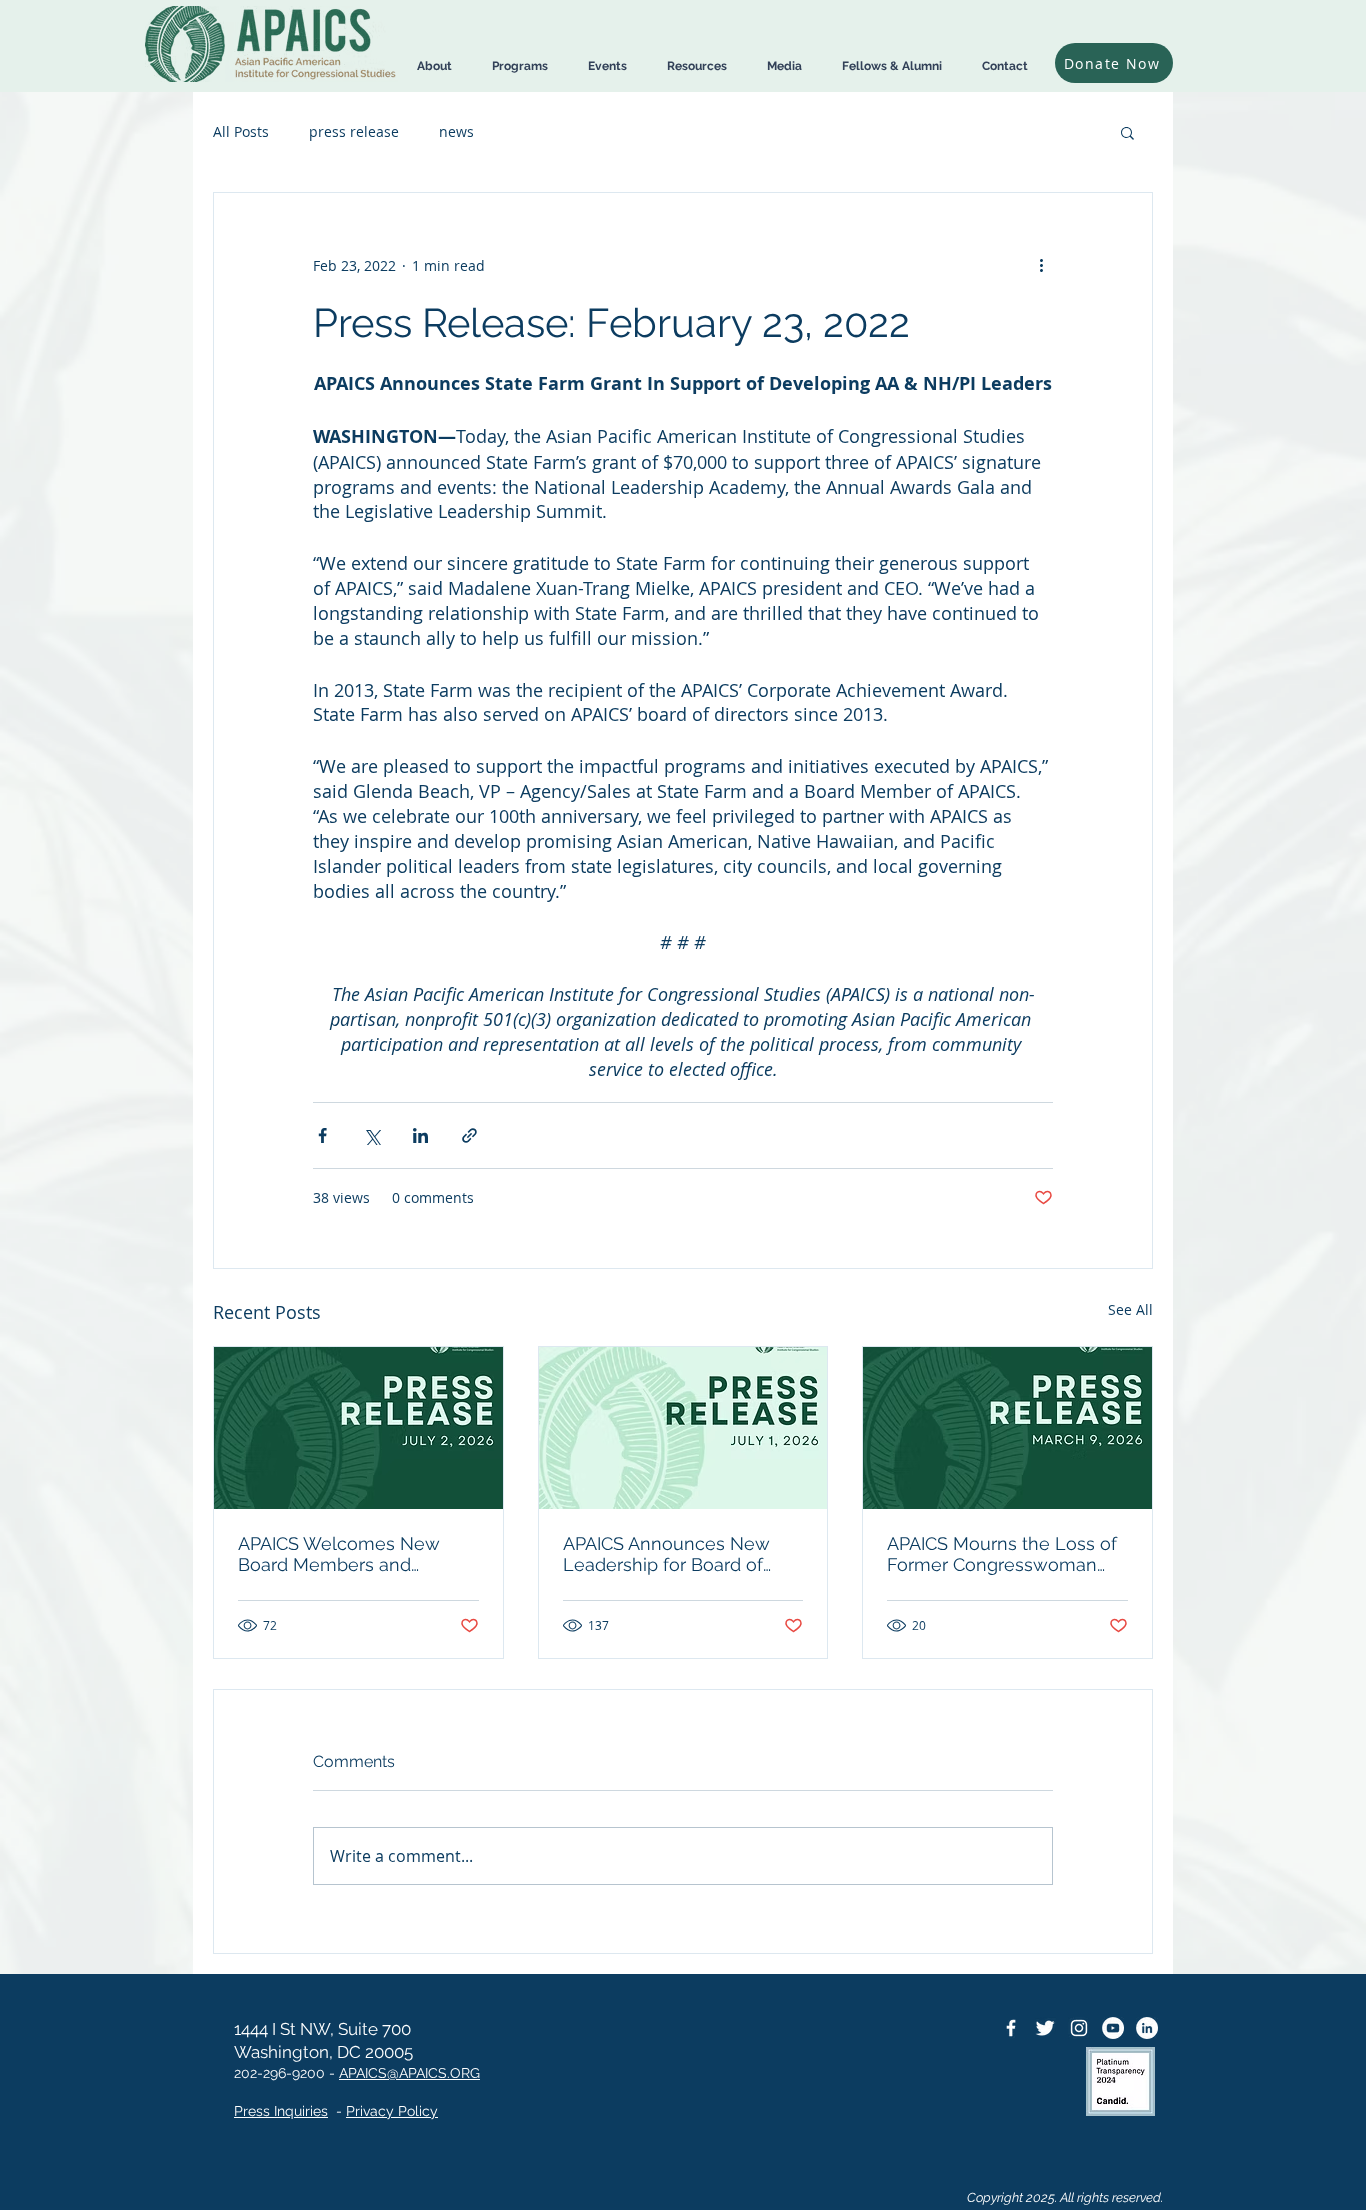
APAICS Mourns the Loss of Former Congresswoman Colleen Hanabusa (1002, 1554)
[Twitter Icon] (1045, 2028)
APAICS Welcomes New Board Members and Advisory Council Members (351, 1554)
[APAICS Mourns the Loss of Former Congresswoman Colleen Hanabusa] (1007, 1428)
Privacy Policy (392, 2111)
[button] (434, 66)
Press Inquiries (281, 2111)
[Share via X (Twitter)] (371, 1135)
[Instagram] (1079, 2028)
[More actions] (1041, 265)
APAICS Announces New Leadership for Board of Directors (666, 1554)
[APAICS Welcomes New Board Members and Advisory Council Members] (358, 1428)
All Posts (241, 131)
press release (354, 131)
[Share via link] (469, 1135)
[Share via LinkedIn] (420, 1135)
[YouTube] (1113, 2028)
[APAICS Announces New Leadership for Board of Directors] (683, 1428)
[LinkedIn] (1147, 2028)
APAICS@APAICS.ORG (409, 2073)
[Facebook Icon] (1011, 2028)
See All (1130, 1309)
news (456, 131)
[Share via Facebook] (322, 1135)
